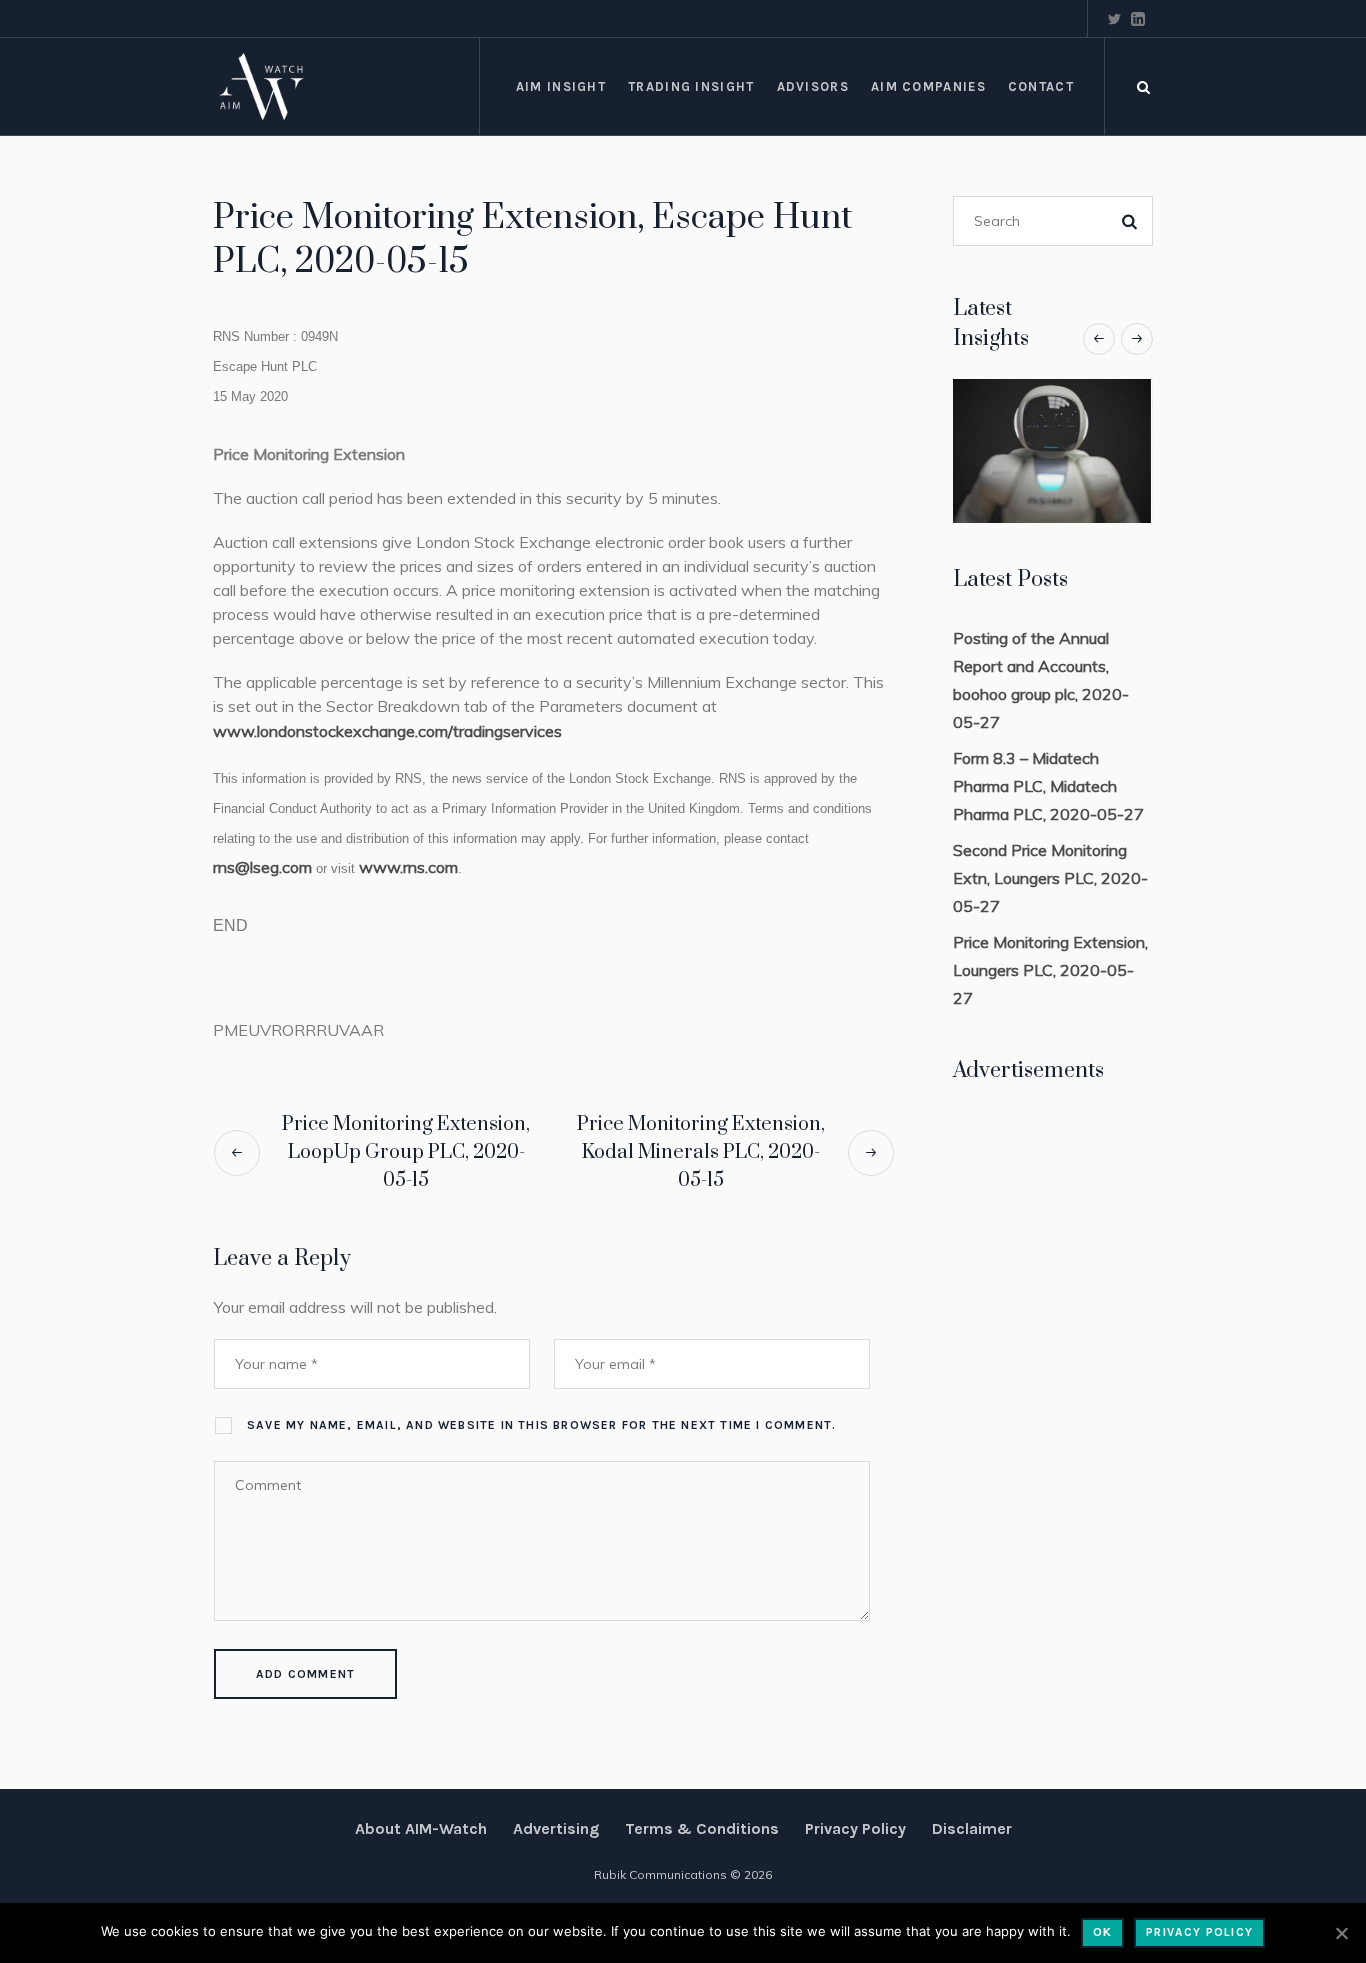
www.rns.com (408, 867)
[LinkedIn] (1138, 19)
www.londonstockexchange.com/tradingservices (387, 731)
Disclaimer (972, 1828)
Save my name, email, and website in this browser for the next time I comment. (541, 1425)
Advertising (556, 1828)
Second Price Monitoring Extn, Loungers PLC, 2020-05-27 (1050, 878)
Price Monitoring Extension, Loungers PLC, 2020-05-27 (1050, 970)
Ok (1102, 1932)
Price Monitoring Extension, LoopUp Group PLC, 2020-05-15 (406, 1152)
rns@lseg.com (262, 867)
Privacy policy (1199, 1932)
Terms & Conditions (702, 1828)
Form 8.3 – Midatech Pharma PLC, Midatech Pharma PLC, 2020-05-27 (1048, 786)
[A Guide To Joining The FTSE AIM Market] (1097, 451)
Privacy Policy (855, 1828)
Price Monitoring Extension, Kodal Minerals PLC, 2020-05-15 (701, 1152)
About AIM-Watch (421, 1828)
